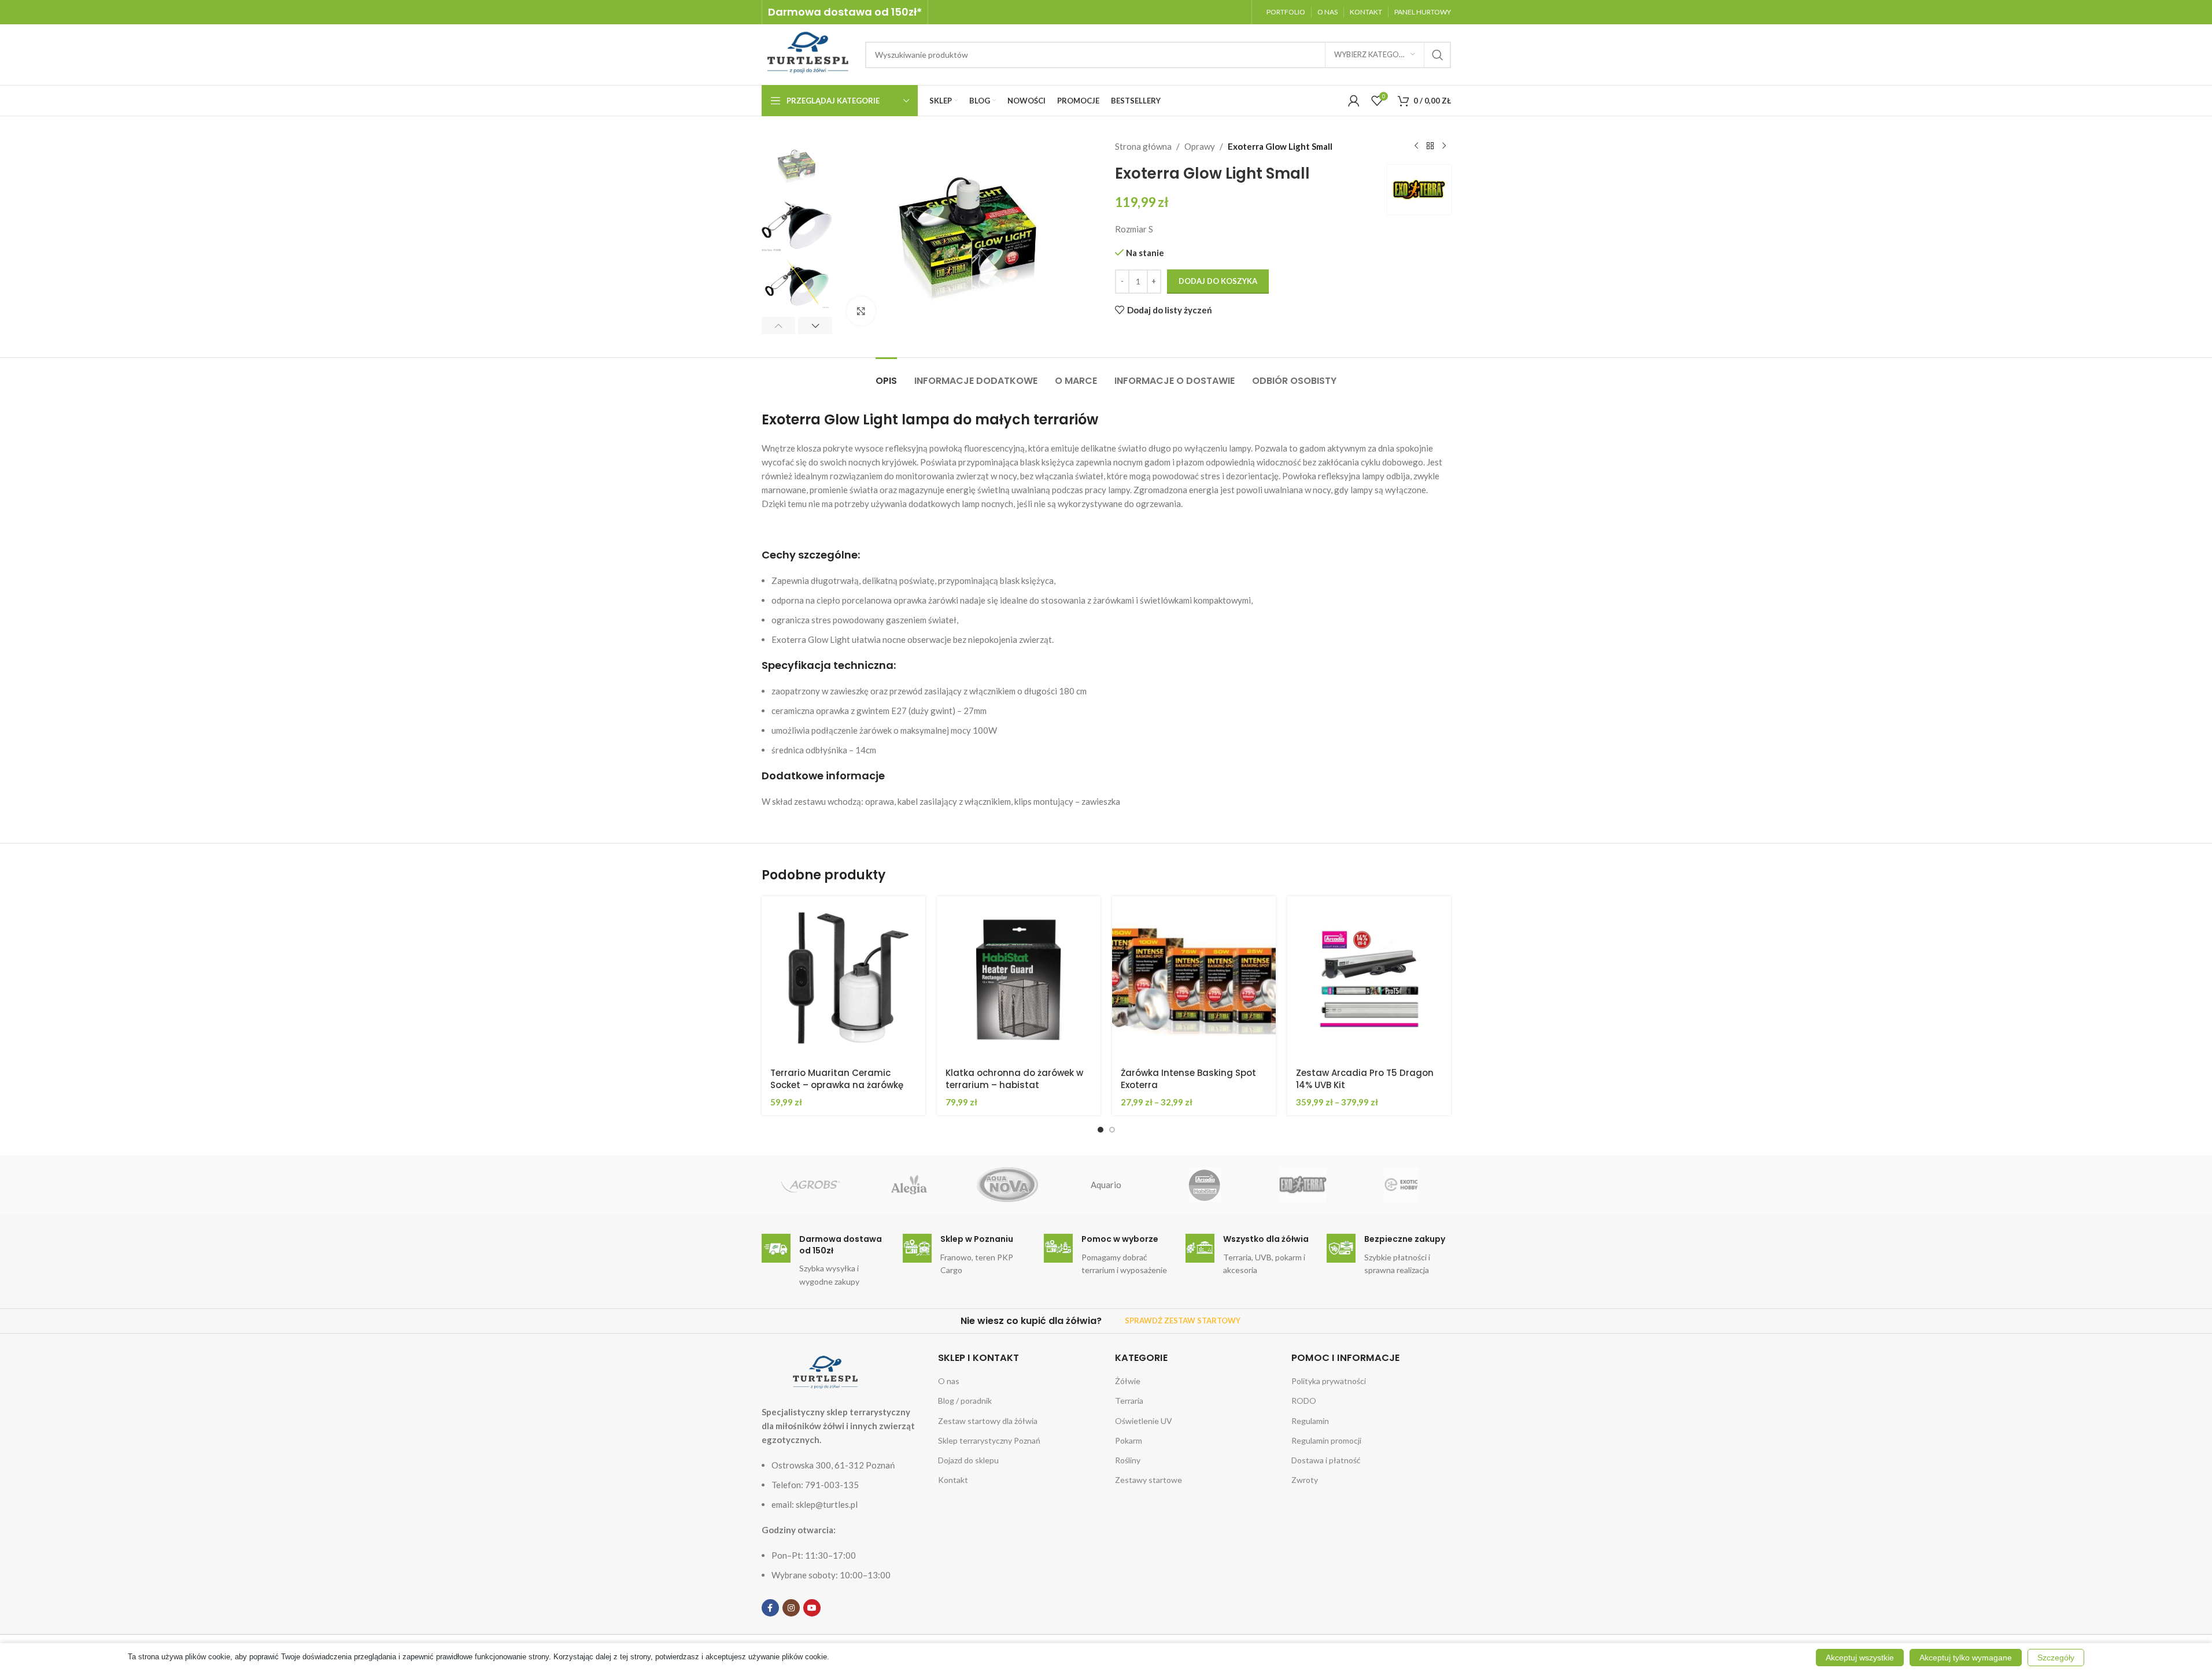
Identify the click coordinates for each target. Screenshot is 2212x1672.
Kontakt (953, 1480)
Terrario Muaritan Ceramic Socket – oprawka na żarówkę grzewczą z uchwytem (837, 1085)
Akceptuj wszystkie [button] (1860, 1658)
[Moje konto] (1354, 101)
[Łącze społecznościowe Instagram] (791, 1608)
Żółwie (1128, 1381)
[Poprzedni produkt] (1416, 146)
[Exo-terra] (1303, 1185)
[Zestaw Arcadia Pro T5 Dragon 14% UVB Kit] (1369, 978)
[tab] (886, 375)
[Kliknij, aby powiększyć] (861, 311)
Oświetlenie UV (1144, 1421)
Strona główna (1143, 146)
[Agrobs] (811, 1185)
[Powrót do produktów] (1430, 146)
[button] (779, 325)
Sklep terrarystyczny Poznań (989, 1440)
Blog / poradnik (965, 1401)
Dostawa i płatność (1326, 1460)
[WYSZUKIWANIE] (1438, 55)
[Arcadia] (1205, 1185)
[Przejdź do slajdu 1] (1101, 1130)
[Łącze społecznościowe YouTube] (812, 1608)
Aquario (1106, 1185)
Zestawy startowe (1149, 1480)
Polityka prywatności (1329, 1381)
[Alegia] (909, 1185)
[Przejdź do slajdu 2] (1112, 1130)
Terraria (1129, 1401)
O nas (949, 1381)
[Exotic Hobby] (1401, 1185)
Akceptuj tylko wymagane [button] (1966, 1658)
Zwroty (1305, 1480)
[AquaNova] (1007, 1185)
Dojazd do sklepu (968, 1460)
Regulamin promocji (1326, 1440)
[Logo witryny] (808, 53)
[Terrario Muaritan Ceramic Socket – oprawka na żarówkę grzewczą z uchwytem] (843, 978)
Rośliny (1128, 1460)
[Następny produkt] (1444, 146)
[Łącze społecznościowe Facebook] (770, 1608)
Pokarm (1129, 1440)
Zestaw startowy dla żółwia (988, 1421)
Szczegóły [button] (2056, 1658)
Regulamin (1310, 1421)
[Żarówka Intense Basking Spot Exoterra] (1194, 978)
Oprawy (1200, 146)
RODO (1304, 1401)
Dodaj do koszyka (1218, 281)
